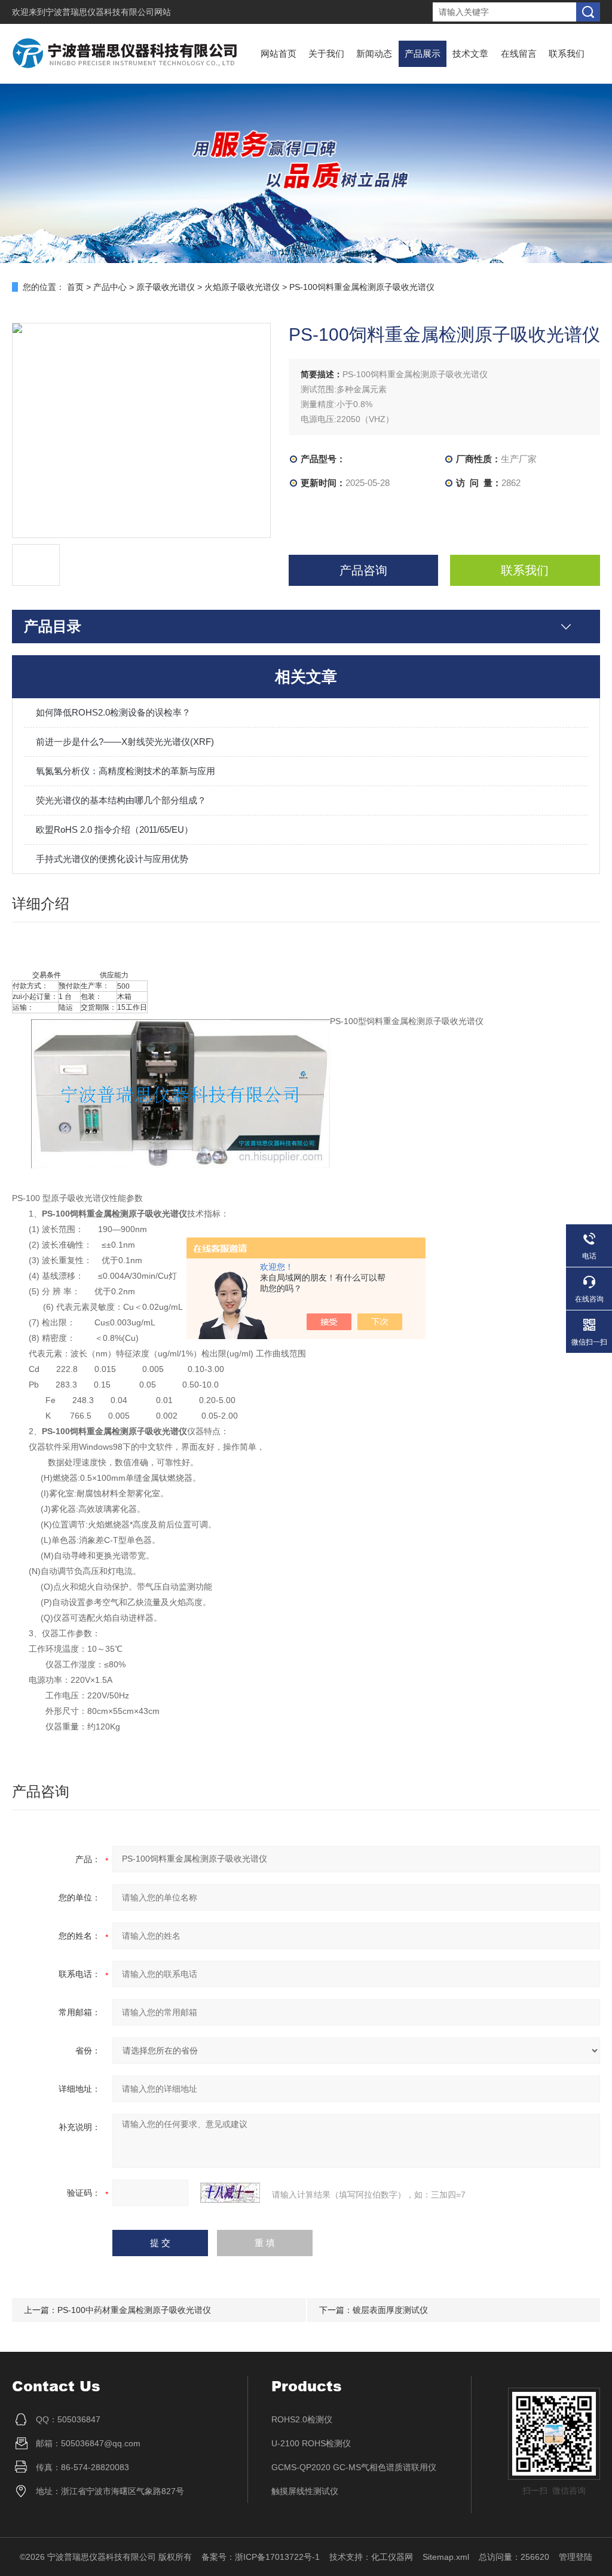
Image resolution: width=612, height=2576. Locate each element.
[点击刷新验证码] (230, 2193)
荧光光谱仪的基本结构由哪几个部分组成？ (121, 800)
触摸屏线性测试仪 (305, 2491)
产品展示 (423, 54)
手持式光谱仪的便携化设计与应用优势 (112, 859)
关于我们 (326, 54)
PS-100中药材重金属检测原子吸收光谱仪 (134, 2310)
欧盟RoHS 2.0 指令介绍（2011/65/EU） (114, 829)
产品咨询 (363, 570)
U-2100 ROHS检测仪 (311, 2443)
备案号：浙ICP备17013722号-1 (261, 2557)
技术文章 (470, 54)
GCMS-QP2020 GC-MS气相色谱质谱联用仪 (354, 2467)
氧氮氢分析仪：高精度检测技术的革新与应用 (126, 771)
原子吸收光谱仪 (166, 287)
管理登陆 (576, 2557)
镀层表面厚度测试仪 (390, 2310)
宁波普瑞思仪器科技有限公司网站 (108, 12)
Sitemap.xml (446, 2557)
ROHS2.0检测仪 (302, 2419)
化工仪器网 (392, 2557)
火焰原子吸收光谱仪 (242, 287)
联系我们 (567, 54)
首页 (75, 287)
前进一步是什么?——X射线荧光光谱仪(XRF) (125, 742)
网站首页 (279, 54)
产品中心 (110, 287)
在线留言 (519, 54)
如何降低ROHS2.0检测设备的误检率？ (113, 712)
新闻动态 (374, 54)
